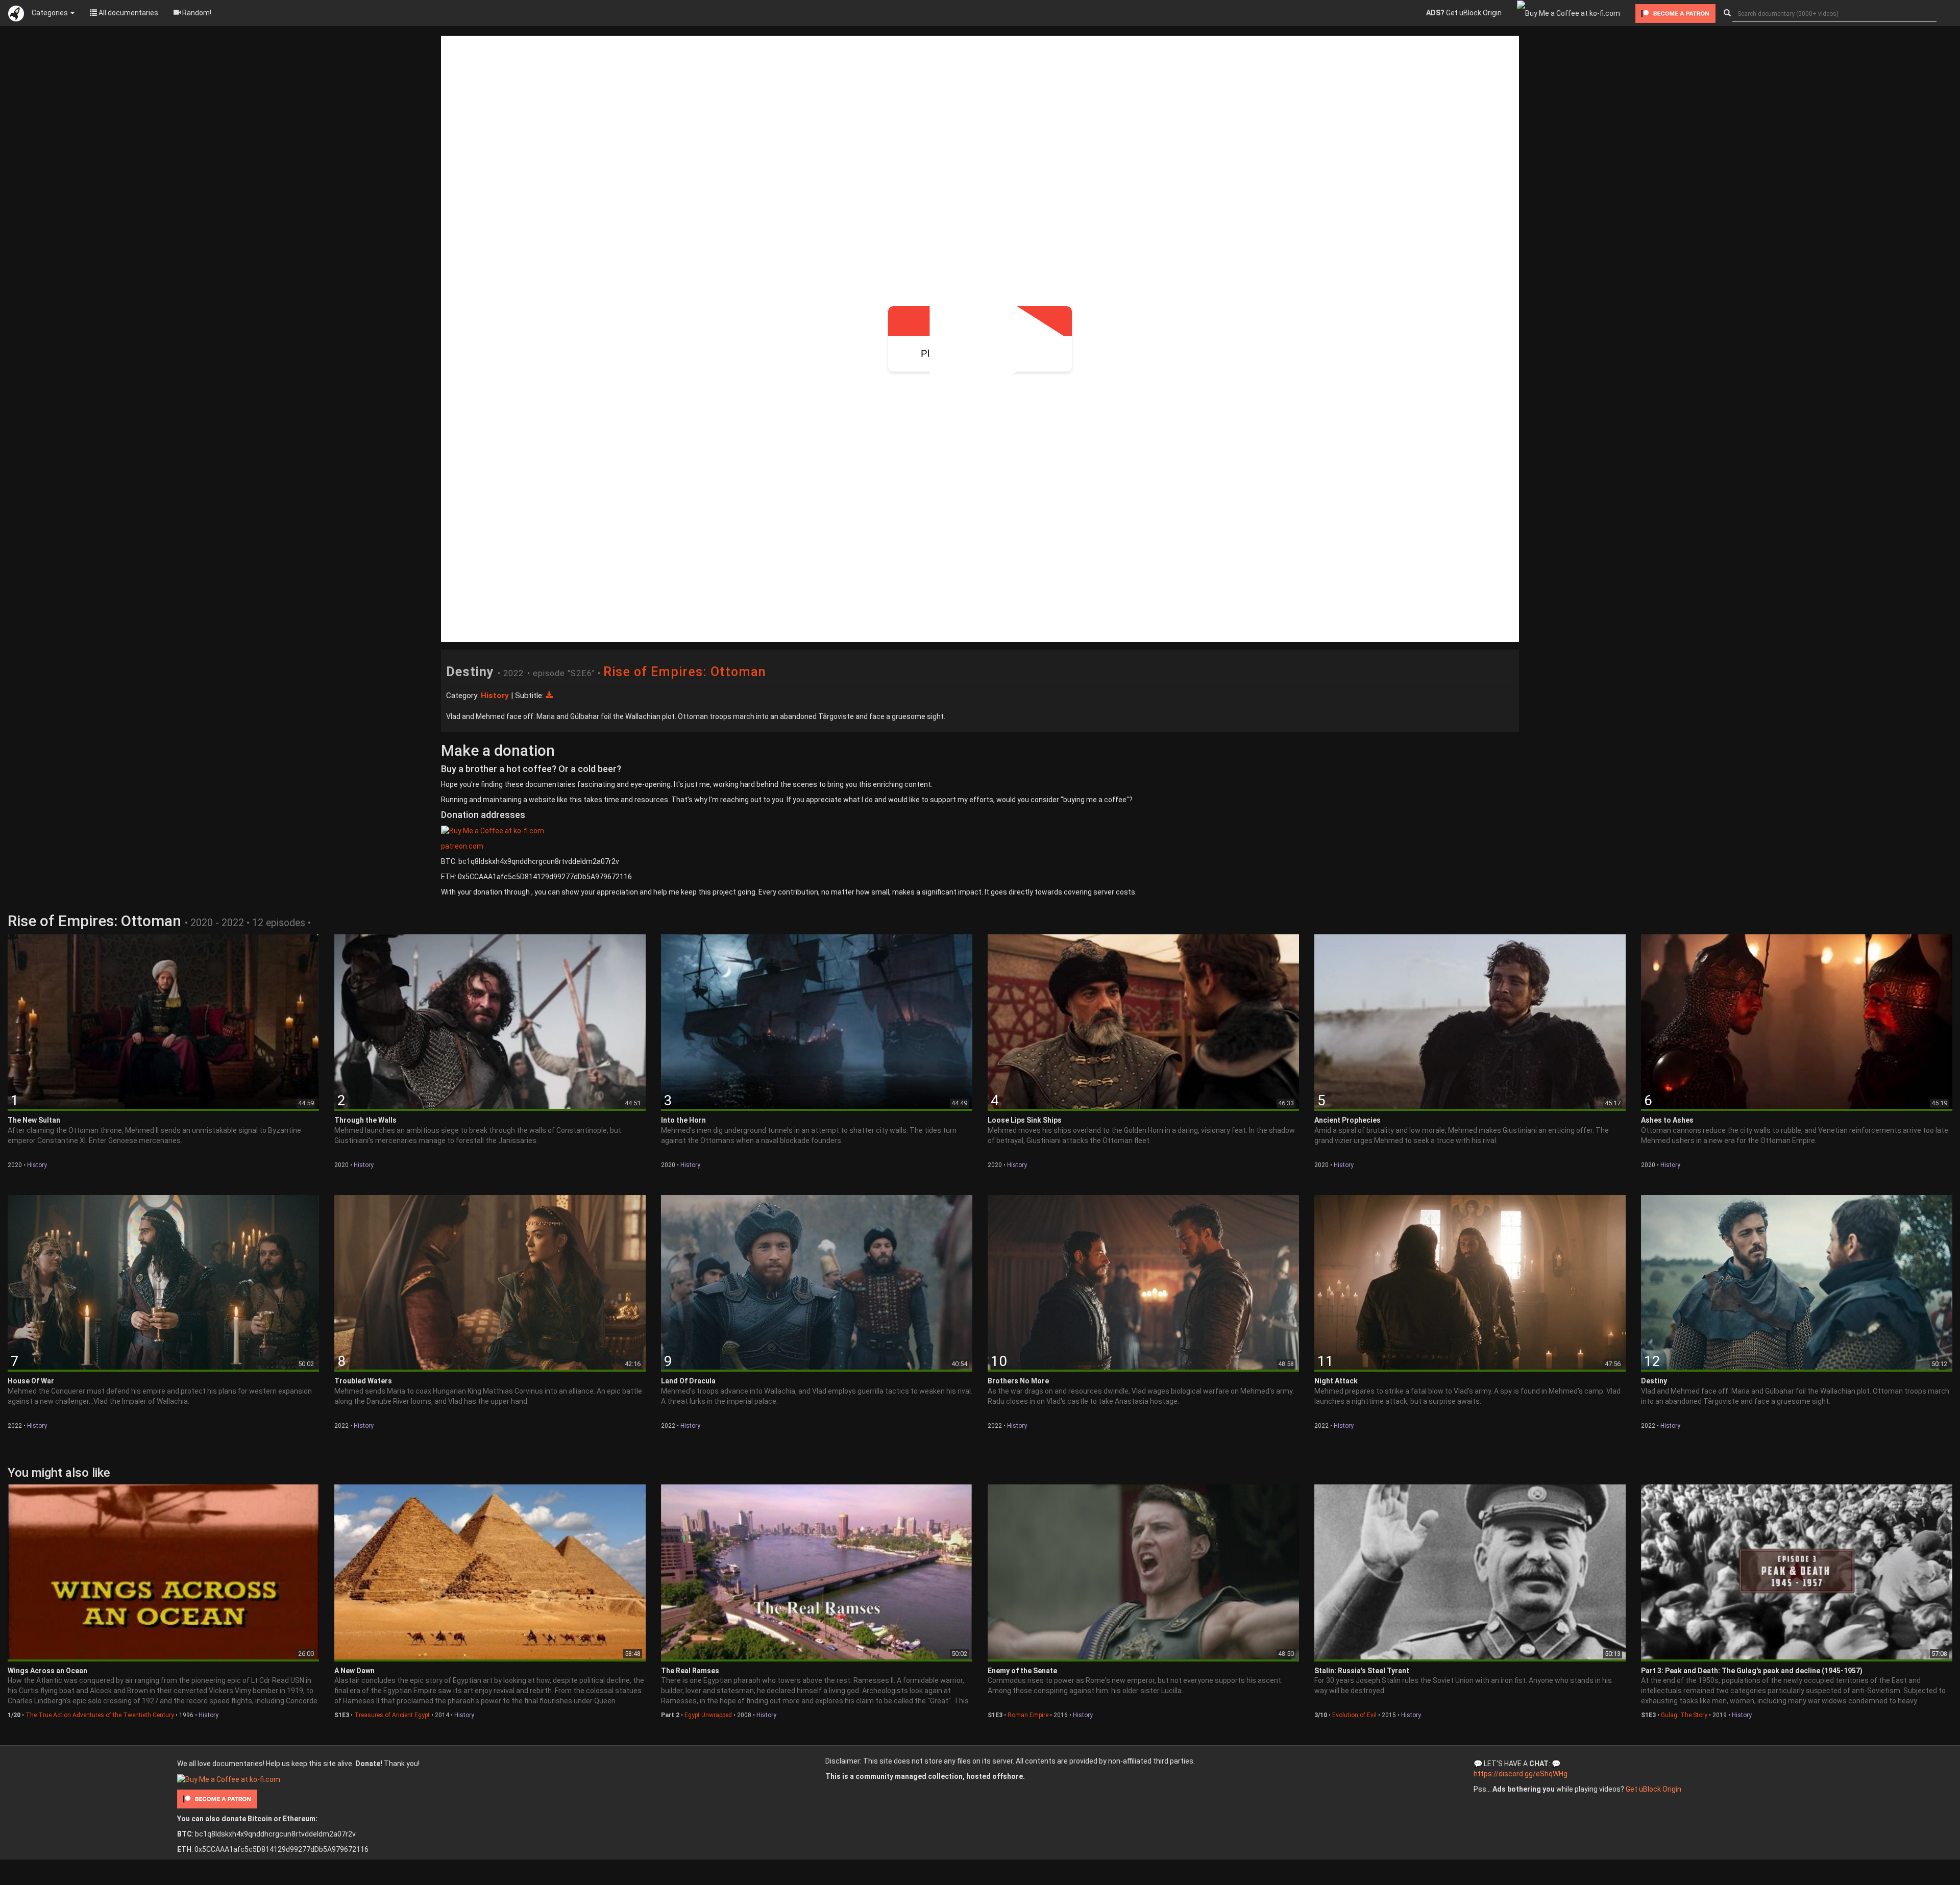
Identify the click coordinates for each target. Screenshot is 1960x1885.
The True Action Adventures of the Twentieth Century (100, 1715)
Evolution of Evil (1354, 1715)
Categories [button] (51, 13)
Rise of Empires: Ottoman (685, 672)
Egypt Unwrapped (708, 1715)
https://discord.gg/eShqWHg (1521, 1774)
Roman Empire (1028, 1715)
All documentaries (128, 13)
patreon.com (462, 846)
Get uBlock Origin (1464, 13)
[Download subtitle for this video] (549, 696)
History (37, 1165)
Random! (196, 13)
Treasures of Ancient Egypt (392, 1715)
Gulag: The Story (1684, 1715)
